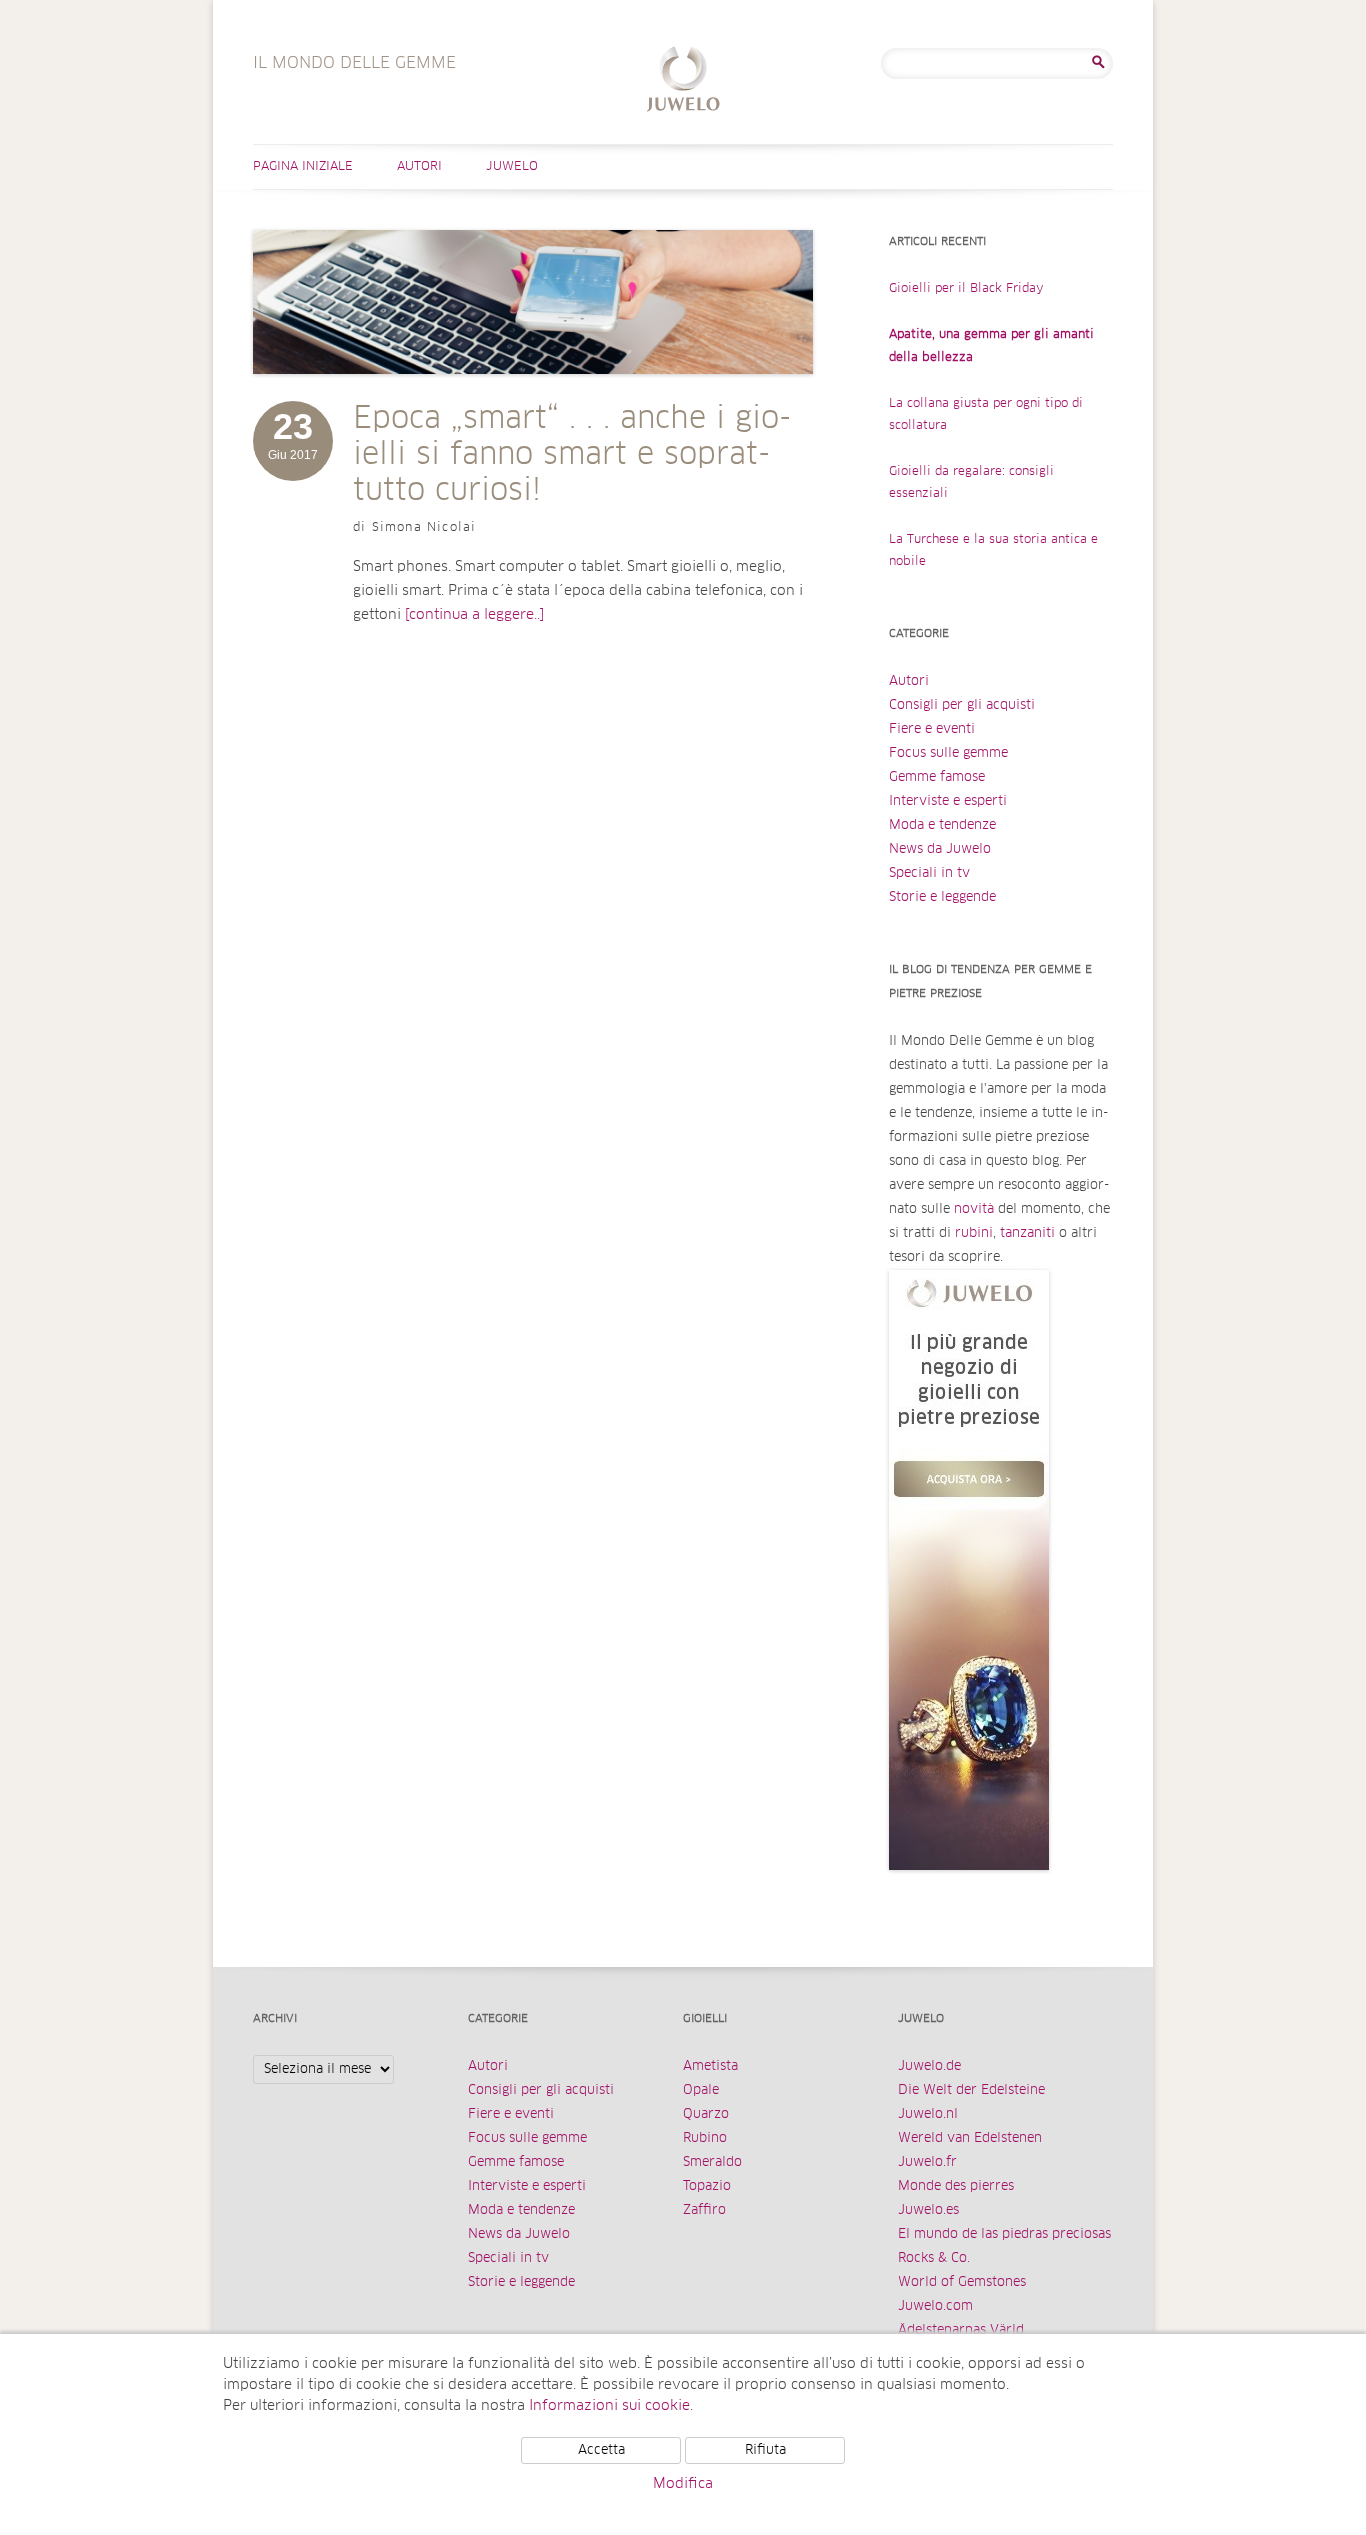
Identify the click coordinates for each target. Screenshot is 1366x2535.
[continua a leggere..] (474, 615)
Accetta (601, 2450)
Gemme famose (937, 777)
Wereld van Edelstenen (970, 2138)
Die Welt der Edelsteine (971, 2090)
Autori (419, 167)
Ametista (710, 2066)
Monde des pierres (956, 2186)
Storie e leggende (942, 897)
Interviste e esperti (948, 801)
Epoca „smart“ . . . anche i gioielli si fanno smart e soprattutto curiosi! (572, 455)
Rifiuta (765, 2450)
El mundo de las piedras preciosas (1004, 2234)
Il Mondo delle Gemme (683, 81)
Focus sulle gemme (948, 753)
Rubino (705, 2138)
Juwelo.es (928, 2210)
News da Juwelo (940, 849)
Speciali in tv (929, 873)
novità (974, 1209)
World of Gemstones (962, 2282)
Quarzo (706, 2114)
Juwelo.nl (928, 2114)
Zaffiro (704, 2210)
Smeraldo (712, 2162)
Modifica (683, 2484)
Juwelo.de (929, 2066)
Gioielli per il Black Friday (966, 289)
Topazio (707, 2186)
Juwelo (512, 167)
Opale (701, 2090)
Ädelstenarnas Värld (961, 2330)
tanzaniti (1027, 1233)
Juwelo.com (935, 2306)
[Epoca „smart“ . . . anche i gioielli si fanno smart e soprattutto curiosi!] (533, 394)
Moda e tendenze (942, 825)
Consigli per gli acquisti (962, 705)
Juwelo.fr (927, 2162)
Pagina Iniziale (303, 167)
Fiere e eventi (932, 729)
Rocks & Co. (934, 2258)
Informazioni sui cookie (609, 2406)
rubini (974, 1233)
